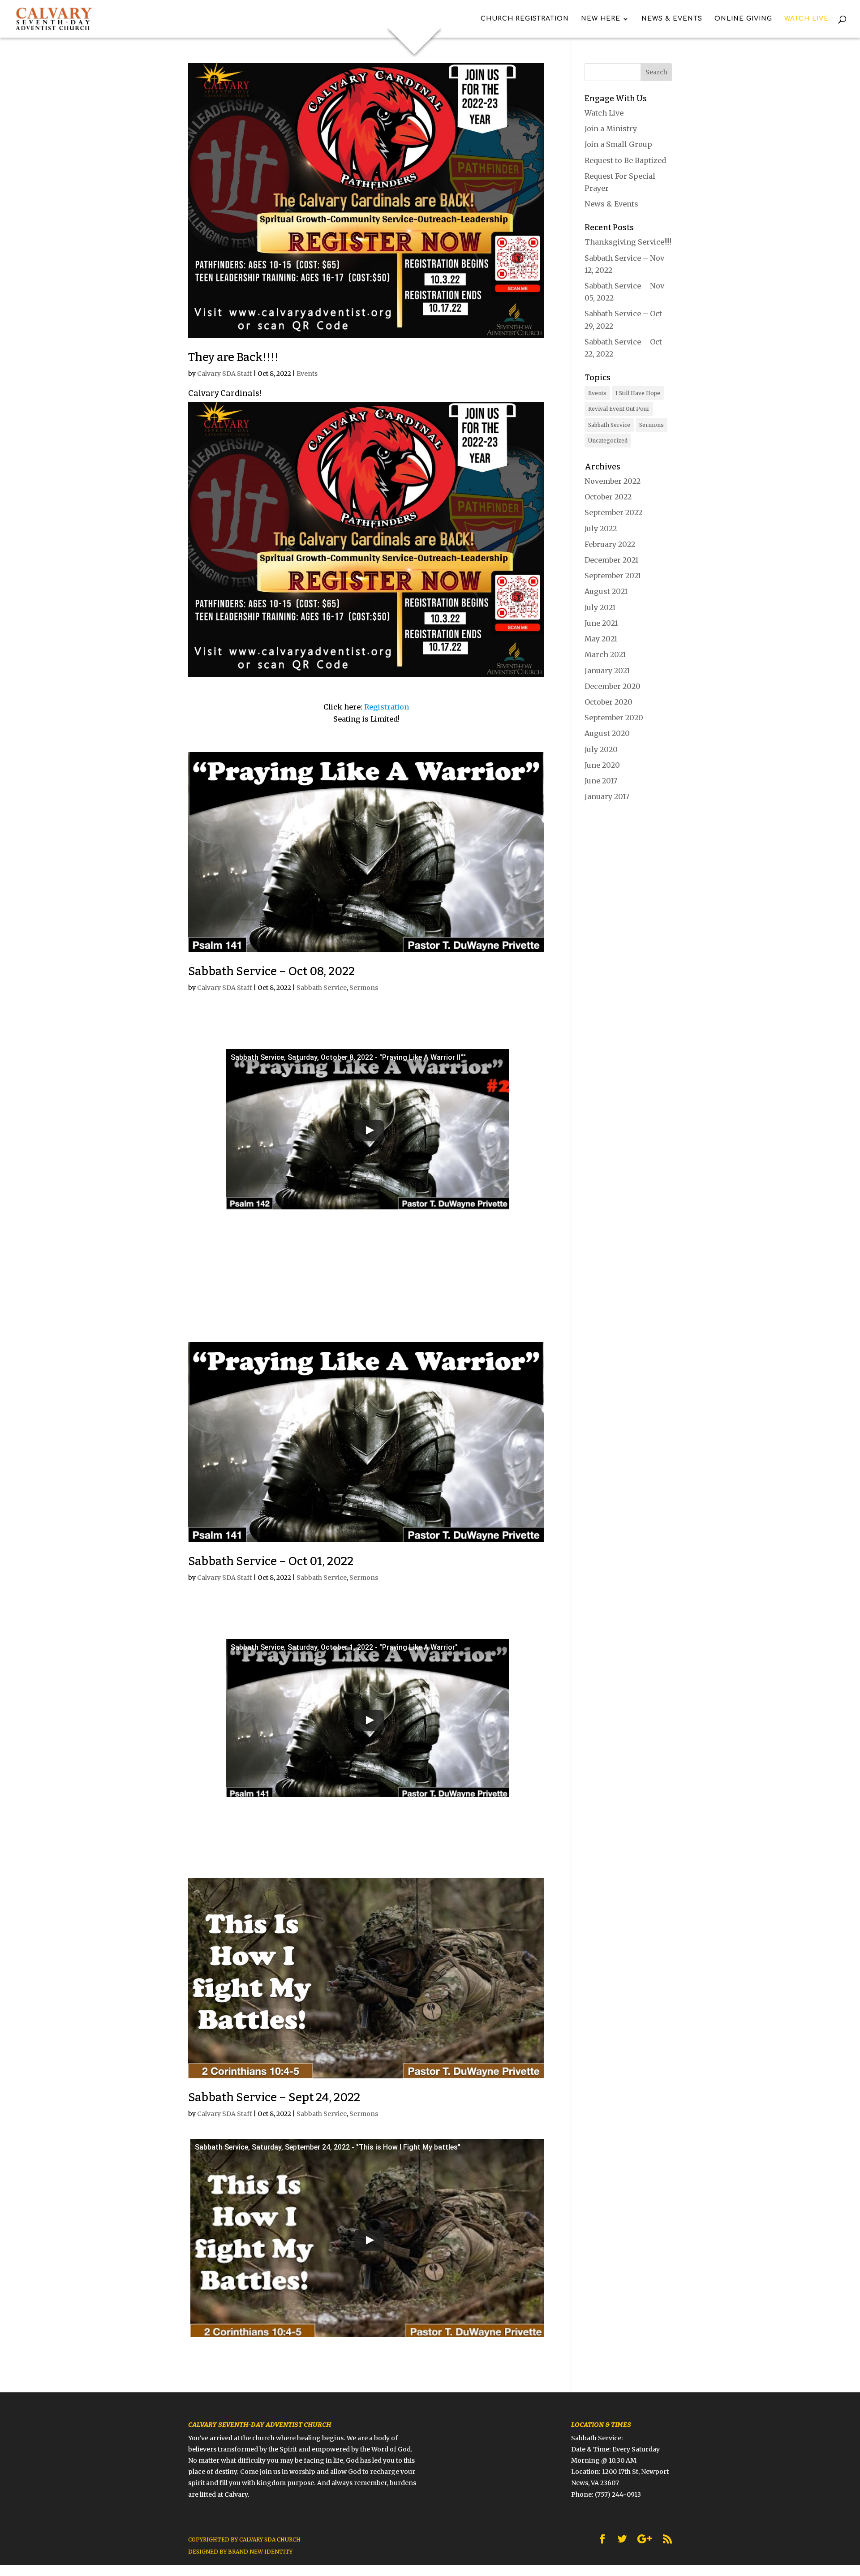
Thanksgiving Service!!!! (628, 242)
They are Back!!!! (233, 357)
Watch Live (806, 19)
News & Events (672, 19)
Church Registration (525, 19)
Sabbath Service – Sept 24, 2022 (274, 2097)
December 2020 (613, 686)
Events (307, 374)
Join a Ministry (611, 129)
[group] (366, 688)
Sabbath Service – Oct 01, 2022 (271, 1561)
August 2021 (606, 591)
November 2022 (613, 481)
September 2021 (613, 576)
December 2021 (611, 560)
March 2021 (605, 654)
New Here (601, 19)
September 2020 (614, 718)
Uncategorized (608, 441)
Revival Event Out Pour (619, 409)
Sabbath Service (322, 988)
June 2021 (601, 623)
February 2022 (610, 544)
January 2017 (607, 796)
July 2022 (601, 529)
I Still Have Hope (638, 393)
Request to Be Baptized (625, 160)
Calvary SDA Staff (225, 374)
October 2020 (608, 702)
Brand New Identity (260, 2552)
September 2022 (613, 512)
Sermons (364, 988)
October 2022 (608, 497)
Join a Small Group (618, 144)
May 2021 (601, 639)
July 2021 (600, 607)
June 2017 (601, 781)
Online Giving (743, 19)
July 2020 (601, 749)
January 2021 (607, 671)
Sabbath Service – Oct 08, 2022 (271, 971)
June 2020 (602, 765)
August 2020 (607, 733)
